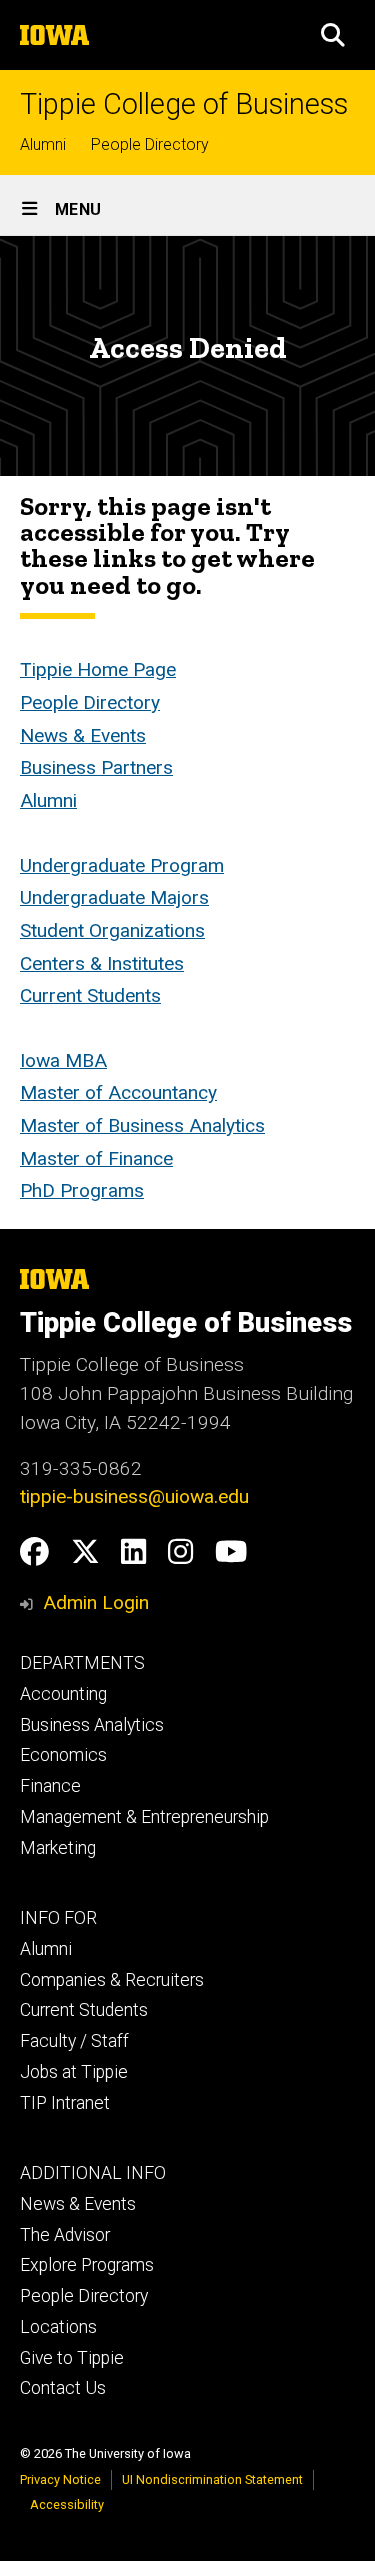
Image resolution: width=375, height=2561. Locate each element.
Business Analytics (92, 1725)
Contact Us (63, 2388)
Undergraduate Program (122, 865)
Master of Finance (96, 1158)
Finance (50, 1786)
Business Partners (96, 767)
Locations (58, 2327)
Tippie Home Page (98, 669)
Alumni (43, 144)
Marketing (58, 1848)
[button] (333, 35)
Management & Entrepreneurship (144, 1817)
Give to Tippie (72, 2358)
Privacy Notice (60, 2479)
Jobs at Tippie (74, 2072)
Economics (63, 1755)
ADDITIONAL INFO (93, 2173)
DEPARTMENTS (82, 1663)
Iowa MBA (63, 1060)
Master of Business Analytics (142, 1125)
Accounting (63, 1694)
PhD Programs (82, 1190)
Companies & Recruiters (112, 1980)
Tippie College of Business (184, 104)
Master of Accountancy (118, 1092)
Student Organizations (112, 930)
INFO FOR (58, 1918)
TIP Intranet (65, 2103)
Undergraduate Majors (114, 897)
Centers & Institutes (102, 963)
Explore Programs (87, 2265)
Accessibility (67, 2504)
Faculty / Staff (74, 2041)
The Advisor (65, 2235)
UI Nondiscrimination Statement (212, 2479)
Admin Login (96, 1602)
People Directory (150, 144)
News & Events (83, 735)
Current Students (90, 995)
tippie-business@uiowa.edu (134, 1496)
